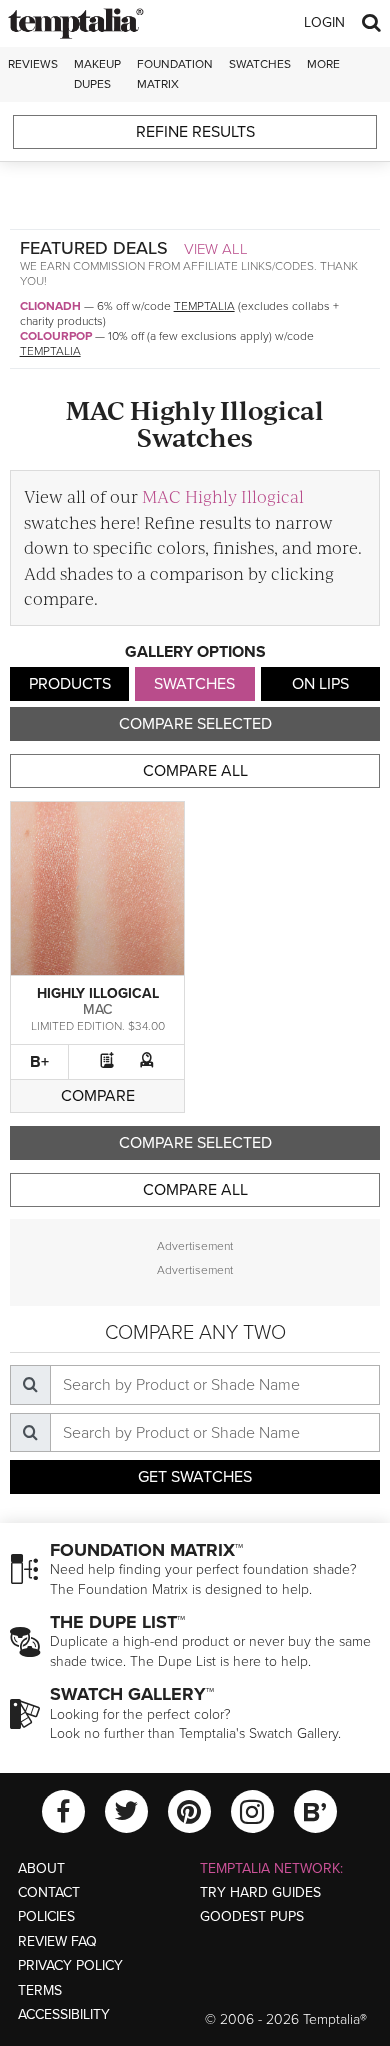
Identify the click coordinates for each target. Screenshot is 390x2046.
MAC (98, 1009)
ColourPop (56, 336)
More (323, 64)
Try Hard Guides (260, 1892)
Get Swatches (195, 1477)
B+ (39, 1062)
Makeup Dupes (97, 73)
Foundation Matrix (175, 73)
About (41, 1868)
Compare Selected (195, 724)
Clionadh (50, 306)
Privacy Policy (70, 1965)
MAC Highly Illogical (223, 496)
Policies (46, 1916)
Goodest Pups (252, 1916)
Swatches (260, 64)
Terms (40, 1990)
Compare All (195, 771)
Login (324, 22)
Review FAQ (57, 1941)
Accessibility (64, 2014)
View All (216, 249)
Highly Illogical (98, 993)
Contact (49, 1892)
